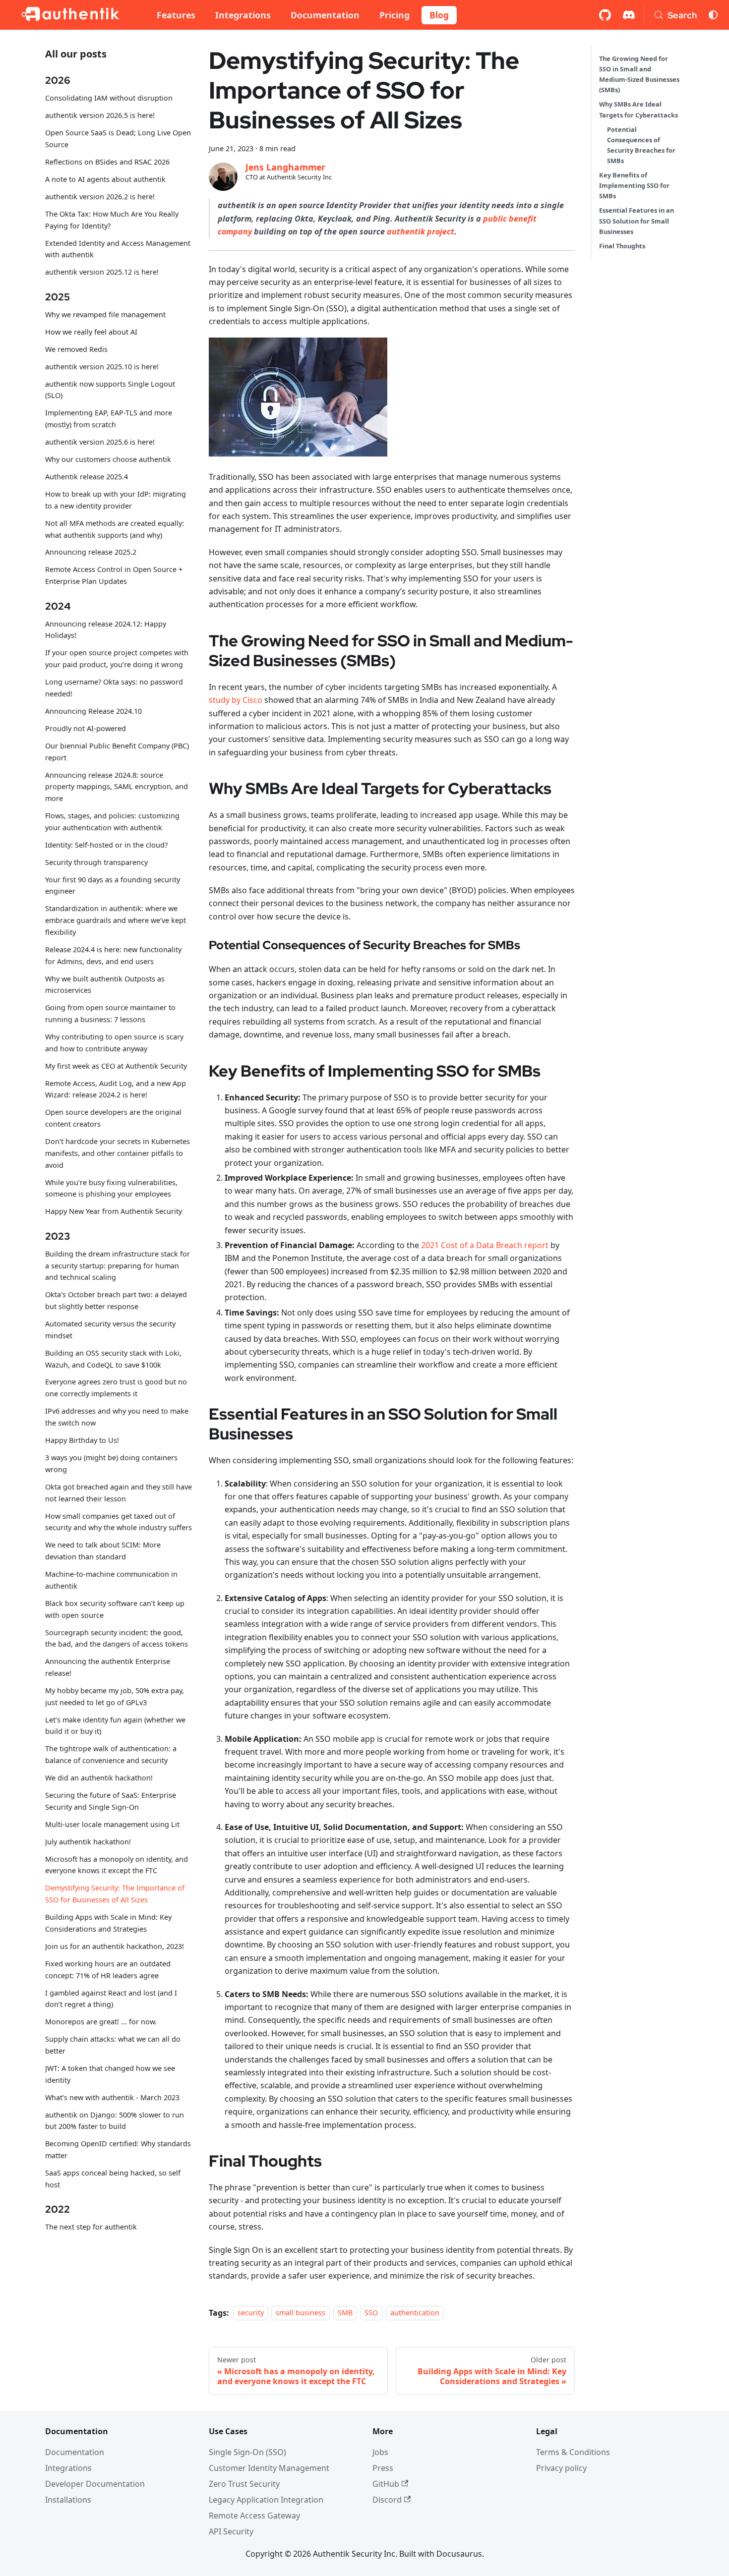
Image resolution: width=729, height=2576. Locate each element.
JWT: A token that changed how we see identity (110, 2074)
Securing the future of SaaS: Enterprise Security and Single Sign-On (111, 1801)
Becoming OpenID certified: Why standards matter (118, 2149)
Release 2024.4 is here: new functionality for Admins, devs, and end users (113, 955)
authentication (415, 2313)
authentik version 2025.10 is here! (102, 367)
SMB (345, 2313)
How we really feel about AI (91, 332)
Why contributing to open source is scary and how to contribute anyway (114, 1043)
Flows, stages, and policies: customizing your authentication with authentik (112, 822)
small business (301, 2313)
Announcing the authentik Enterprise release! (108, 1667)
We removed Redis (76, 349)
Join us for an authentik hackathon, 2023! (115, 1946)
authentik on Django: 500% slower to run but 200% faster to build (115, 2121)
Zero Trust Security (244, 2484)
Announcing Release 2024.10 (93, 711)
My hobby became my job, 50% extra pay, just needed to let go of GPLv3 (115, 1696)
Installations (68, 2500)
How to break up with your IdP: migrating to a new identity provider (116, 500)
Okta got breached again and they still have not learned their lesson (119, 1493)
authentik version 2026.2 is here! (100, 197)
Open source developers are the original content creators (113, 1118)
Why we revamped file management (105, 315)
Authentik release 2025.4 (87, 477)
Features (176, 15)
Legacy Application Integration (266, 2500)
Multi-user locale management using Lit (112, 1824)
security (251, 2313)
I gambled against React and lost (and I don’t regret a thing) (111, 1999)
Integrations (243, 15)
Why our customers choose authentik (108, 459)
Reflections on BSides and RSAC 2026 (107, 162)
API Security (231, 2531)
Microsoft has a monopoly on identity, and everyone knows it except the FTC (117, 1865)
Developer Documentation (95, 2484)
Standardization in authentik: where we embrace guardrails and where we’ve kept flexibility (116, 921)
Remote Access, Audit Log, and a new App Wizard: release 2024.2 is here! (116, 1089)
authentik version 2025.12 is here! (102, 272)
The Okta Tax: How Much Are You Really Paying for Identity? (112, 220)
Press (383, 2468)
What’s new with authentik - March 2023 (112, 2097)
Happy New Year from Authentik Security (114, 1212)
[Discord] (629, 15)
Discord (387, 2500)
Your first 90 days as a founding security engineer (113, 886)
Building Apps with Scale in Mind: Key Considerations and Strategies (108, 1923)
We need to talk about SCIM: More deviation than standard (103, 1551)
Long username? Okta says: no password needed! (114, 688)
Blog (439, 15)
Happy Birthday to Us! (82, 1440)
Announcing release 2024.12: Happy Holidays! (106, 630)
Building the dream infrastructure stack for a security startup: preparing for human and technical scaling (118, 1266)
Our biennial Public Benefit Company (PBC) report (117, 752)
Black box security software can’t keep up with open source (115, 1609)
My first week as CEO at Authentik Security (116, 1066)
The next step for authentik (91, 2227)
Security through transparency (96, 862)
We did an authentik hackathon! (99, 1778)
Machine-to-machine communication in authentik (111, 1580)
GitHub (386, 2484)
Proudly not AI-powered (86, 728)
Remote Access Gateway (254, 2516)
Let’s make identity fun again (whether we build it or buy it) (115, 1726)
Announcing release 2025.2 (91, 552)
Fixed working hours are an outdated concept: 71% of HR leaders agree (108, 1970)
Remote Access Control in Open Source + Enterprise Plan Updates (114, 576)
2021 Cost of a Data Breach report (485, 1245)
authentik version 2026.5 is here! (100, 116)
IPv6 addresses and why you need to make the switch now (117, 1417)
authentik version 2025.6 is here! (100, 442)
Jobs (380, 2452)
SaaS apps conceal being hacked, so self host (113, 2179)
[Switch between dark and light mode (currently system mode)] (713, 15)
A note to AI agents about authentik (105, 179)
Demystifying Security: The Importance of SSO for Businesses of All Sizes (115, 1894)
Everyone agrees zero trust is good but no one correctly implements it (116, 1388)
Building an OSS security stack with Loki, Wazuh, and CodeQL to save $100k (113, 1359)
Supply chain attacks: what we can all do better (113, 2045)
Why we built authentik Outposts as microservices (105, 985)
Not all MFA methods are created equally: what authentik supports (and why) (115, 529)
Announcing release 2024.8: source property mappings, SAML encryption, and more (117, 787)
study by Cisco (236, 700)
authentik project (421, 231)
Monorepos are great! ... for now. (101, 2022)
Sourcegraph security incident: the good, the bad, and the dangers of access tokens (117, 1638)
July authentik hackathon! (88, 1842)
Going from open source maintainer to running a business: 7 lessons (110, 1014)
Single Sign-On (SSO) (247, 2452)
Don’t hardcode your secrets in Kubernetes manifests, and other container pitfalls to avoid (118, 1153)
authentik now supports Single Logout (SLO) (110, 390)
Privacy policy (561, 2468)
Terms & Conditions (573, 2452)
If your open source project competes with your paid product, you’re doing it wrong (117, 659)
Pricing (395, 15)
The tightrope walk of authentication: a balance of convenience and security (111, 1754)
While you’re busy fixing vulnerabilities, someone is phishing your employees (111, 1188)
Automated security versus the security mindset (110, 1330)
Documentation (325, 15)
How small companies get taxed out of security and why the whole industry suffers (119, 1522)
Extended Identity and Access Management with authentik (118, 249)
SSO (371, 2313)
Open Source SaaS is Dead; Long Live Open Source (118, 139)
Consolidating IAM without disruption (109, 98)
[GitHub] (605, 15)
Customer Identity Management (269, 2468)
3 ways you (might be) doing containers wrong (111, 1463)
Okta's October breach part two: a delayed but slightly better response (116, 1301)
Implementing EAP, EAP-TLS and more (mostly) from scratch (109, 419)
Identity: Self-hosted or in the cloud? (106, 845)
